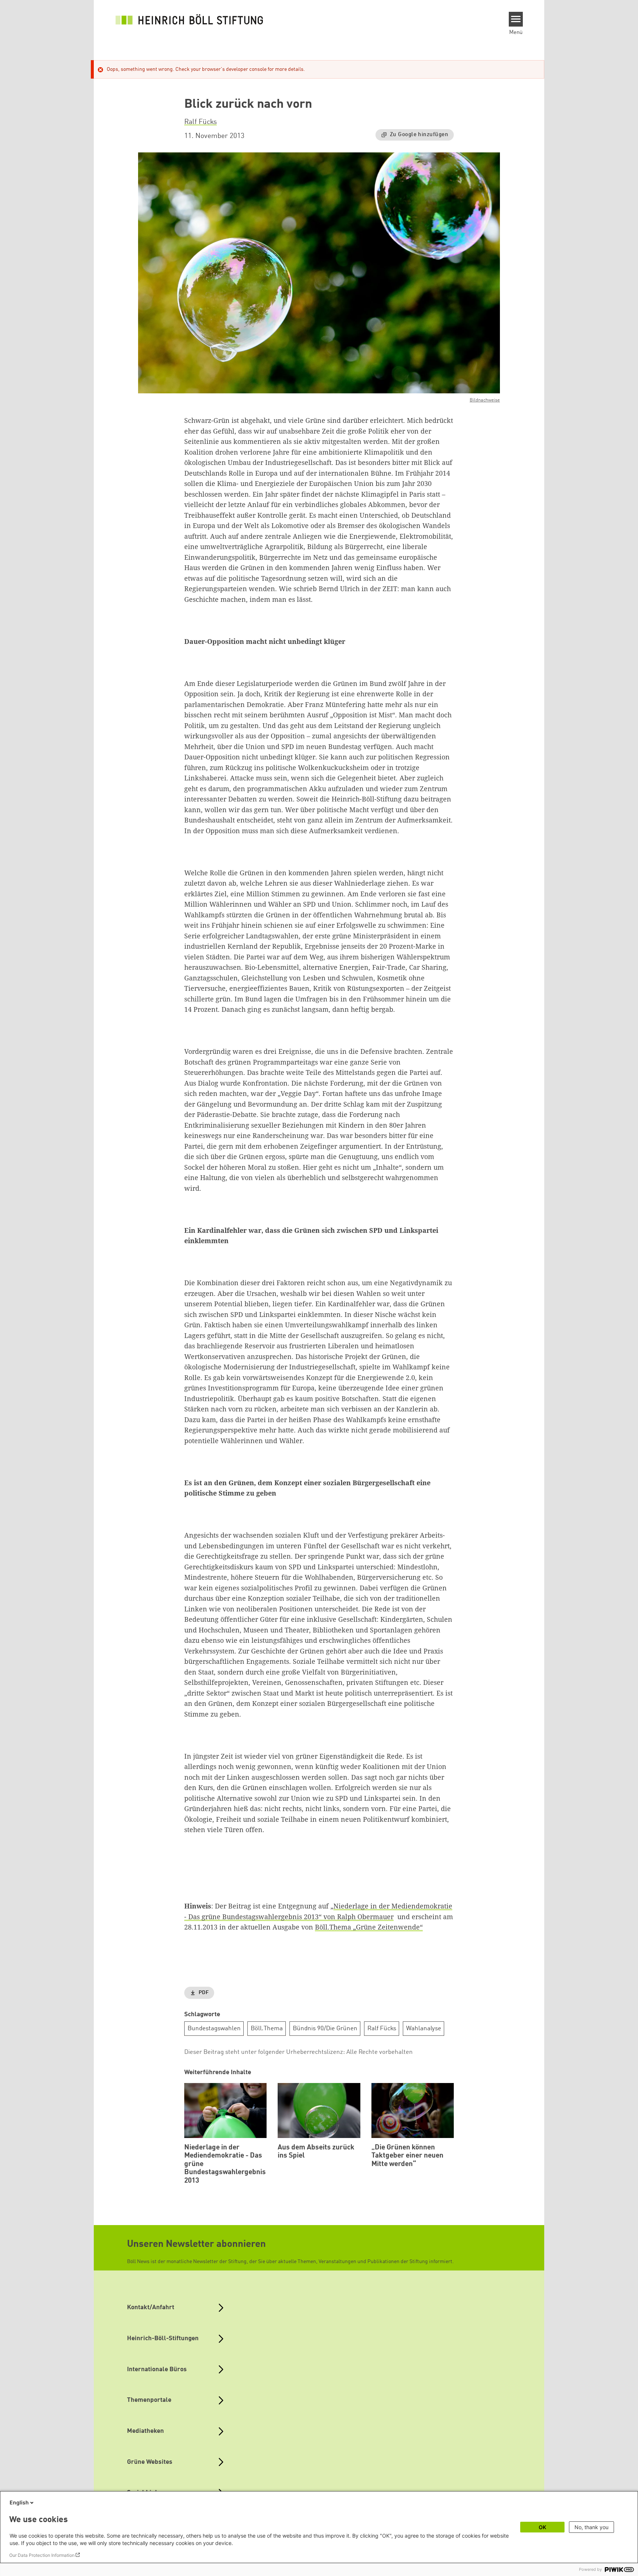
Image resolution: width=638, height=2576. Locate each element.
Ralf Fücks (382, 2029)
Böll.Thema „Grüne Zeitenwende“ (369, 1927)
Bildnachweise (485, 400)
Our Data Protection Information (42, 2555)
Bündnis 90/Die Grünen (325, 2029)
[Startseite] (189, 19)
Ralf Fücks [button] (200, 122)
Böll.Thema (267, 2029)
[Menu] (516, 19)
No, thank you (591, 2527)
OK (542, 2527)
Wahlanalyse (424, 2029)
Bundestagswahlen (214, 2029)
